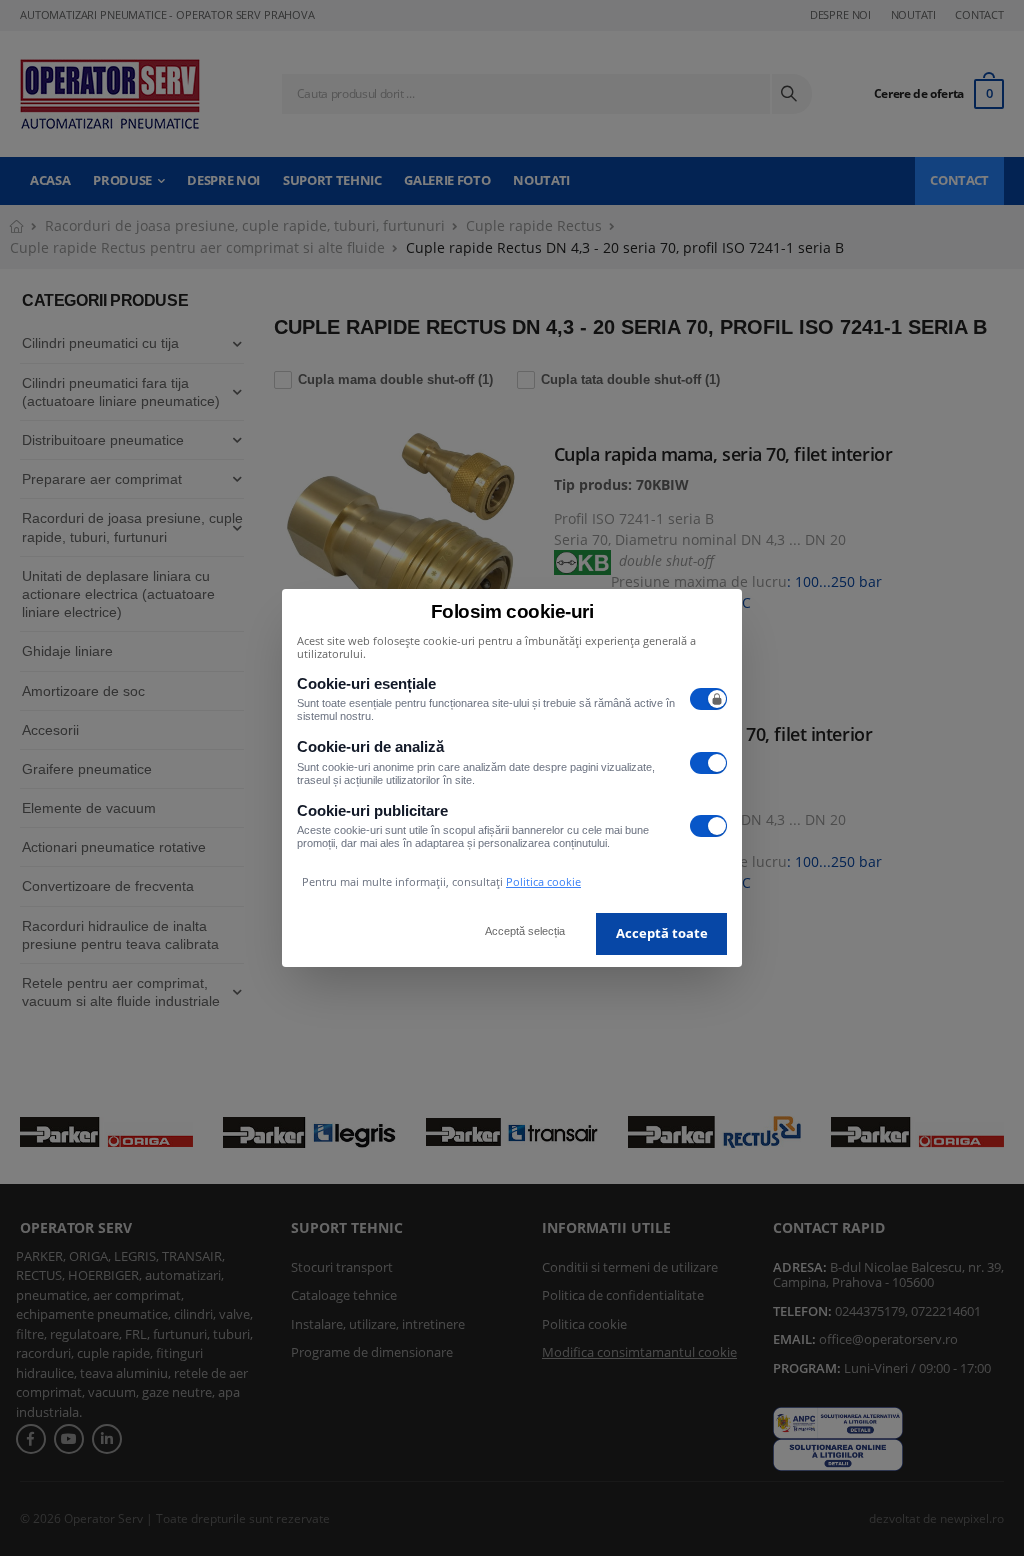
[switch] (709, 699)
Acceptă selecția (525, 931)
